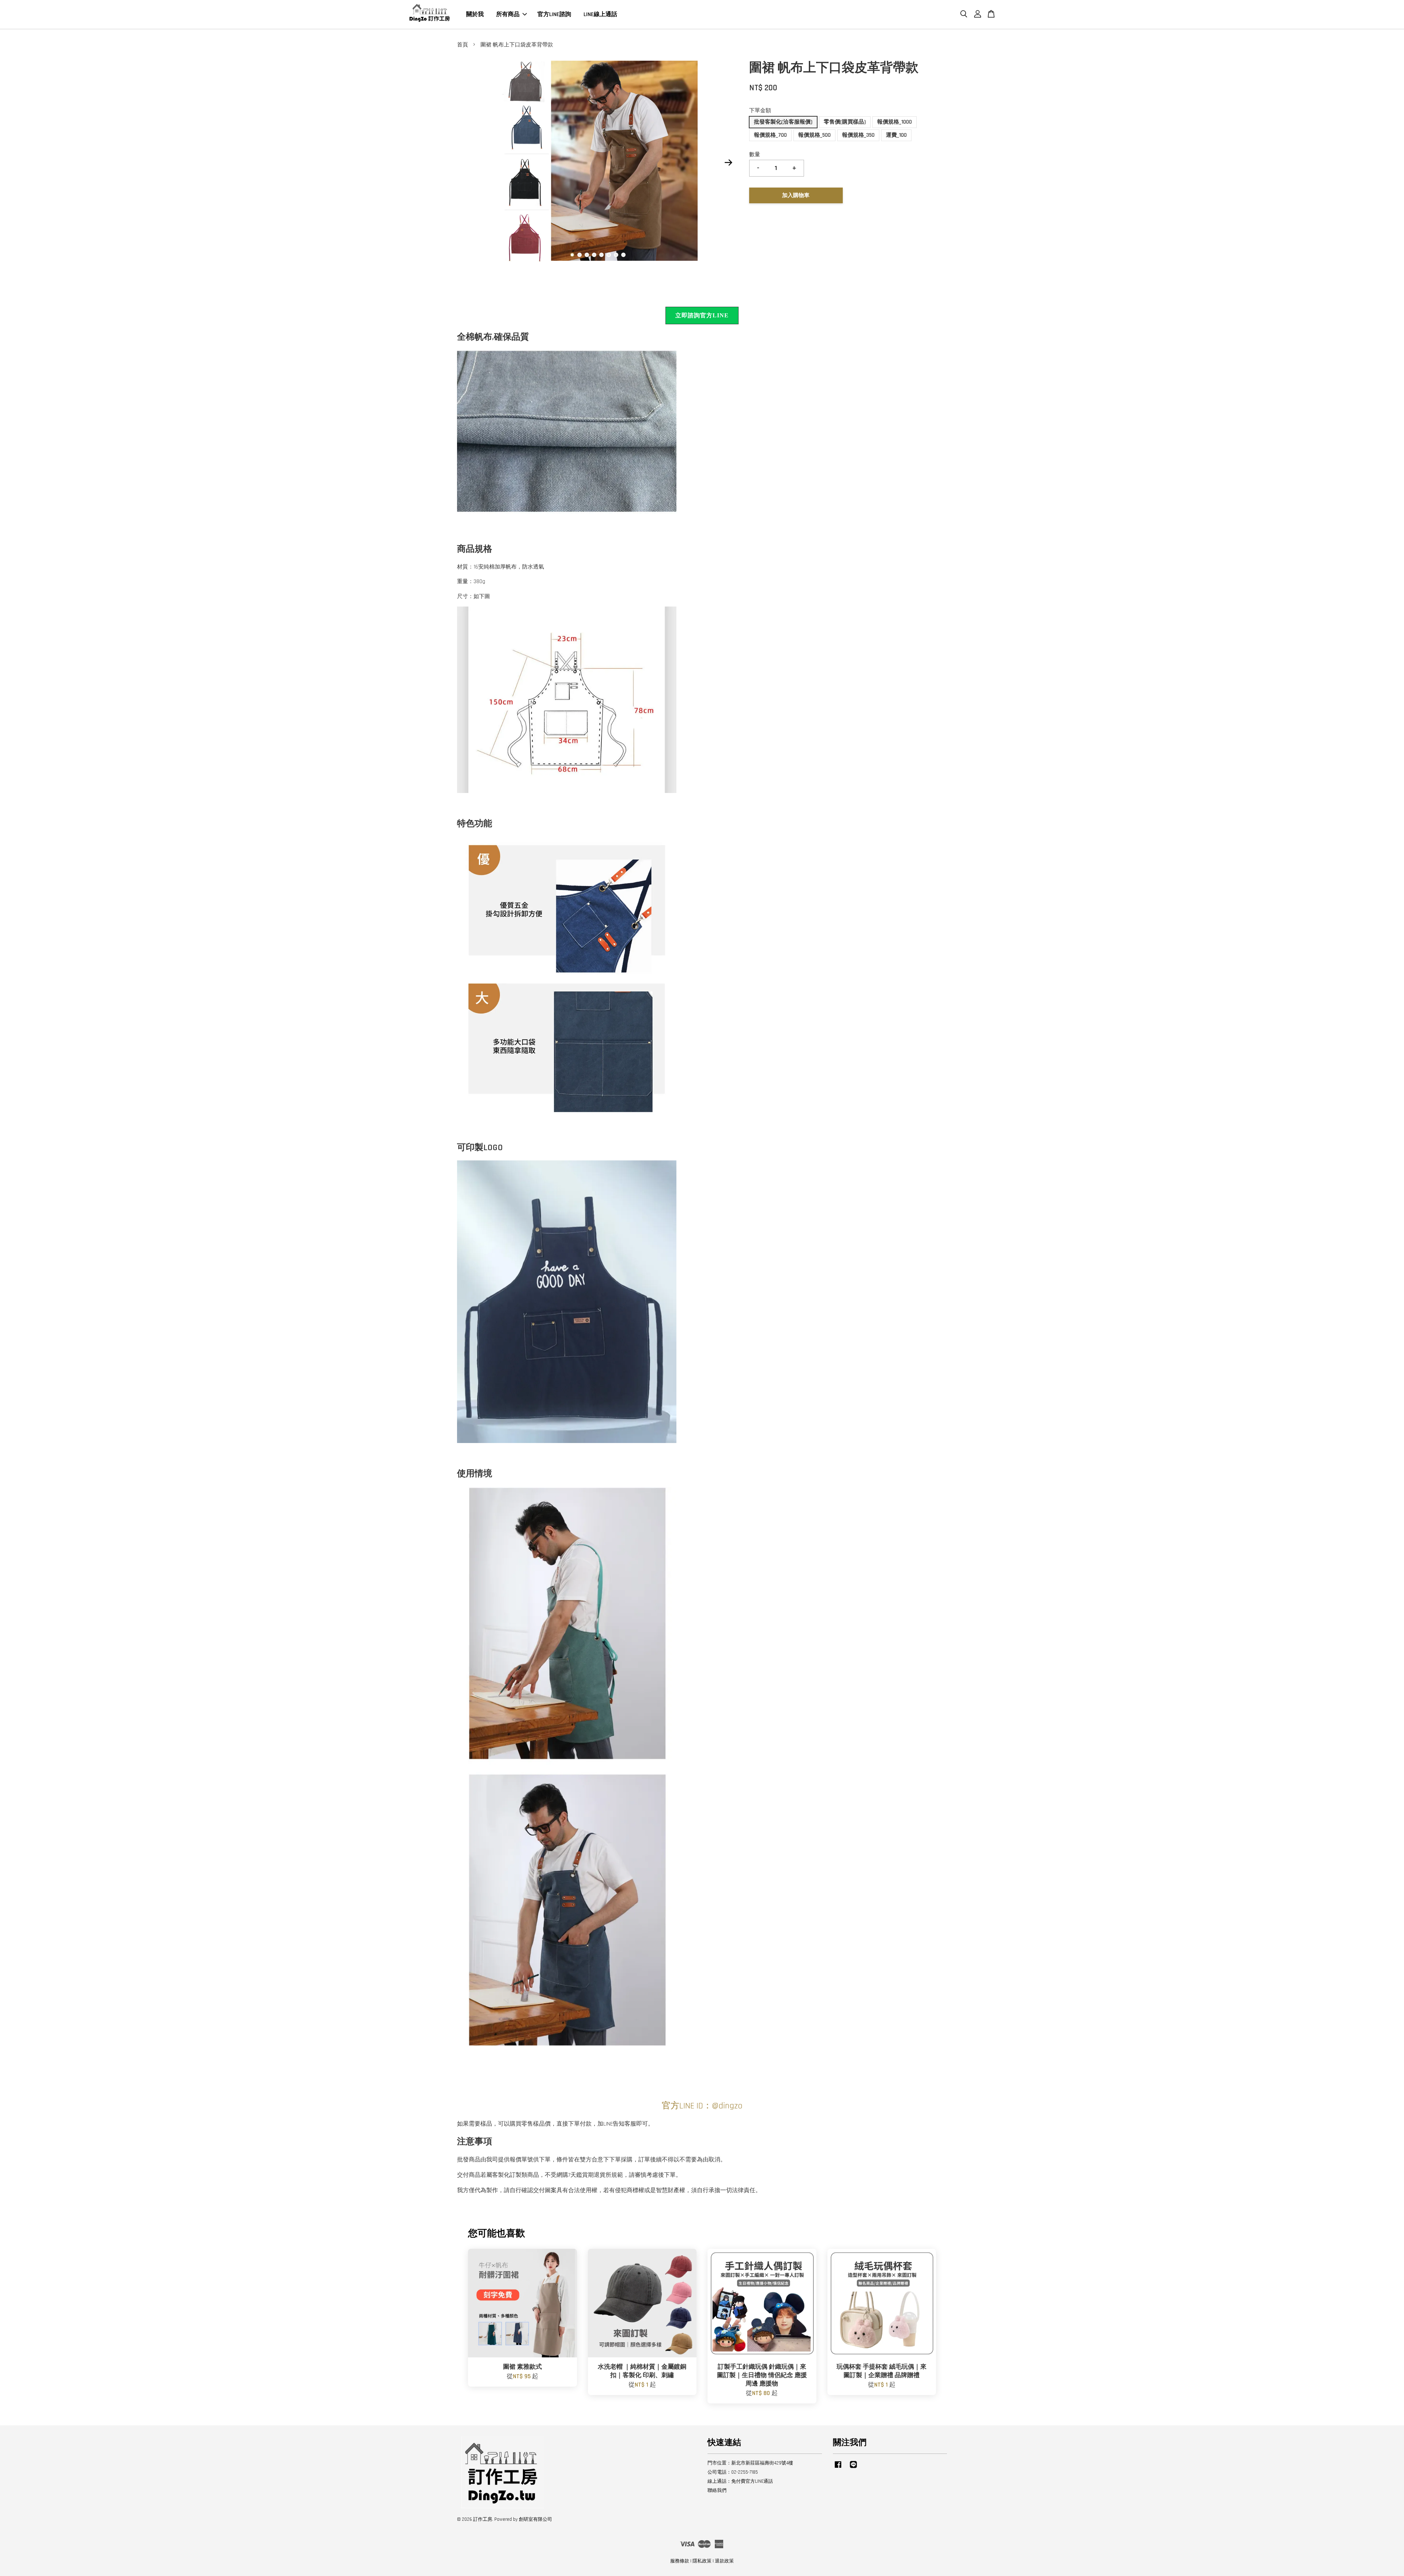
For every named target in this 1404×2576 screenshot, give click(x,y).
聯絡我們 (717, 2490)
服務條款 (680, 2561)
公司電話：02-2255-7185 (733, 2472)
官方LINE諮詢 (554, 14)
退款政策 (724, 2561)
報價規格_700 (770, 135)
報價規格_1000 (895, 122)
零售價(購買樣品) (845, 122)
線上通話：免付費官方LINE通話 (740, 2481)
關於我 (475, 14)
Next (728, 163)
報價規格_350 (858, 135)
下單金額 (760, 111)
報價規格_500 (814, 135)
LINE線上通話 (600, 14)
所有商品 (508, 14)
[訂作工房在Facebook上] (838, 2468)
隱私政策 (702, 2561)
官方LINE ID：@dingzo (702, 2106)
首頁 (463, 45)
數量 (755, 154)
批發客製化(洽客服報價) (783, 122)
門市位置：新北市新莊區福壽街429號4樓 (750, 2463)
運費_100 (896, 135)
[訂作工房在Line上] (853, 2468)
